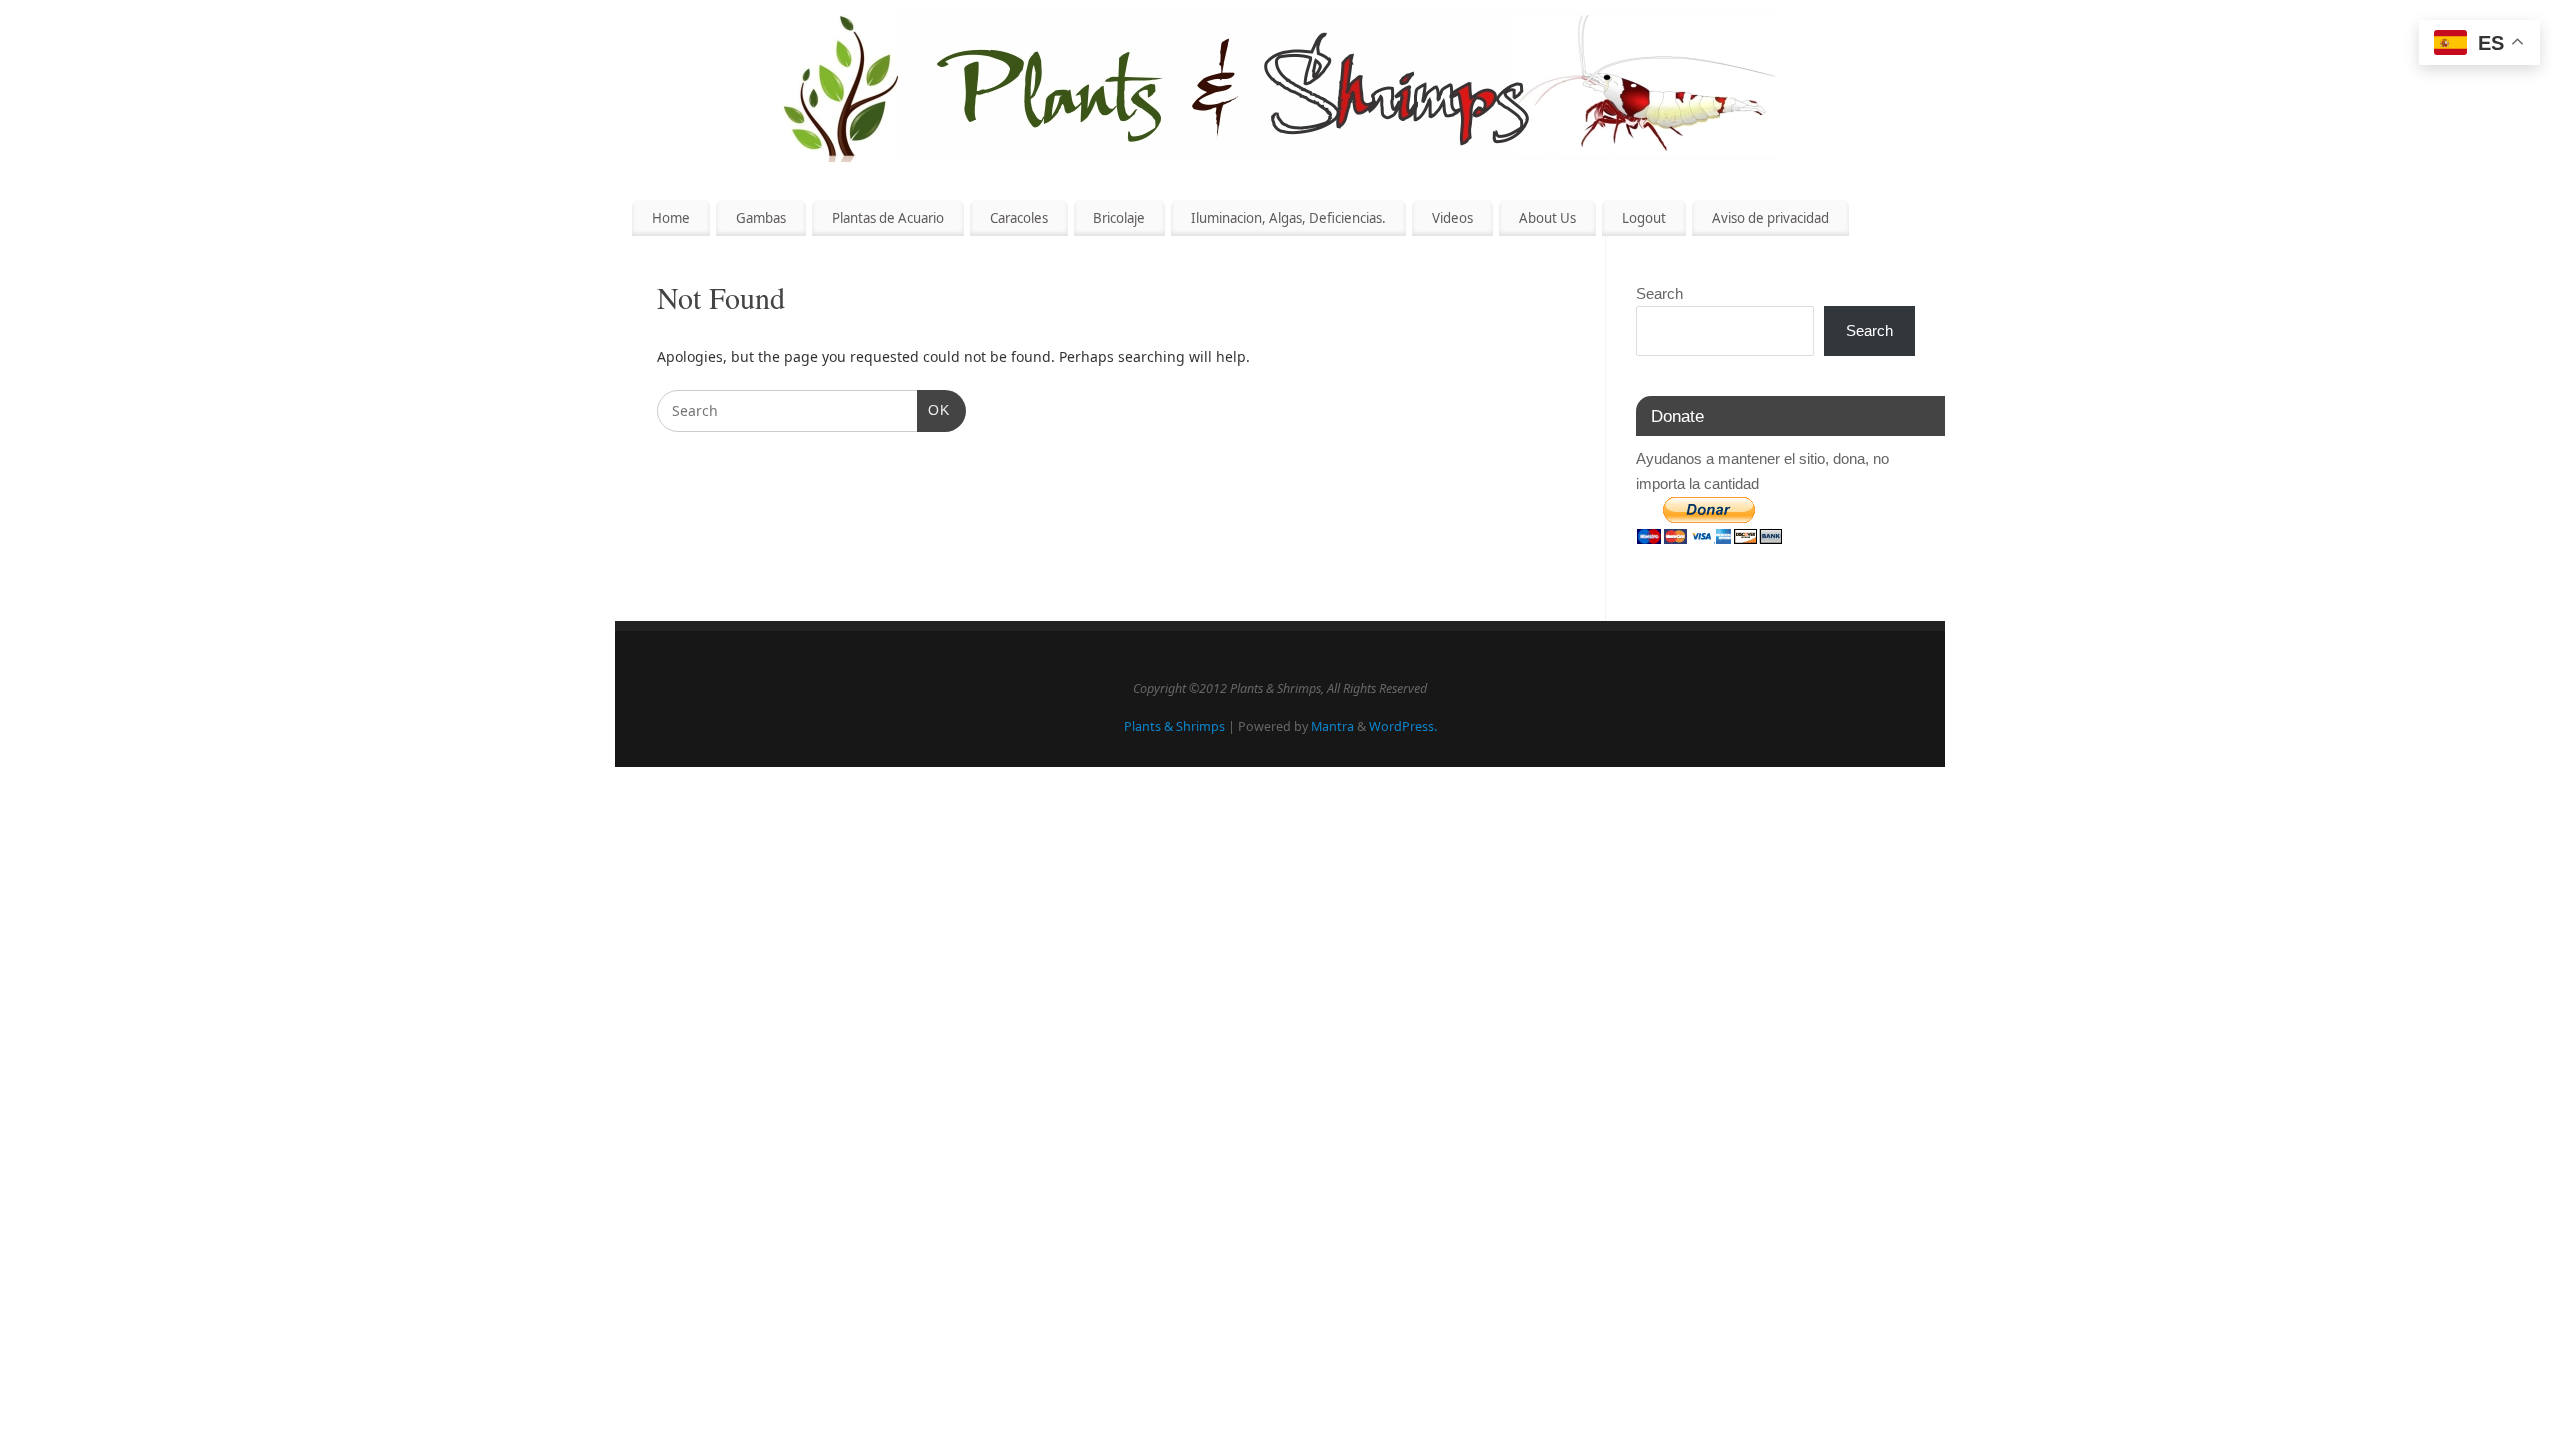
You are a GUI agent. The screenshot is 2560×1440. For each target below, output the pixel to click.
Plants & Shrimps (1174, 726)
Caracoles (1019, 218)
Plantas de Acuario (888, 218)
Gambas (761, 218)
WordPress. (1403, 726)
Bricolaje (1119, 218)
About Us (1547, 218)
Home (671, 218)
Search (1659, 293)
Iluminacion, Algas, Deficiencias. (1288, 218)
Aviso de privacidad (1770, 218)
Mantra (1332, 726)
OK (933, 409)
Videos (1452, 218)
